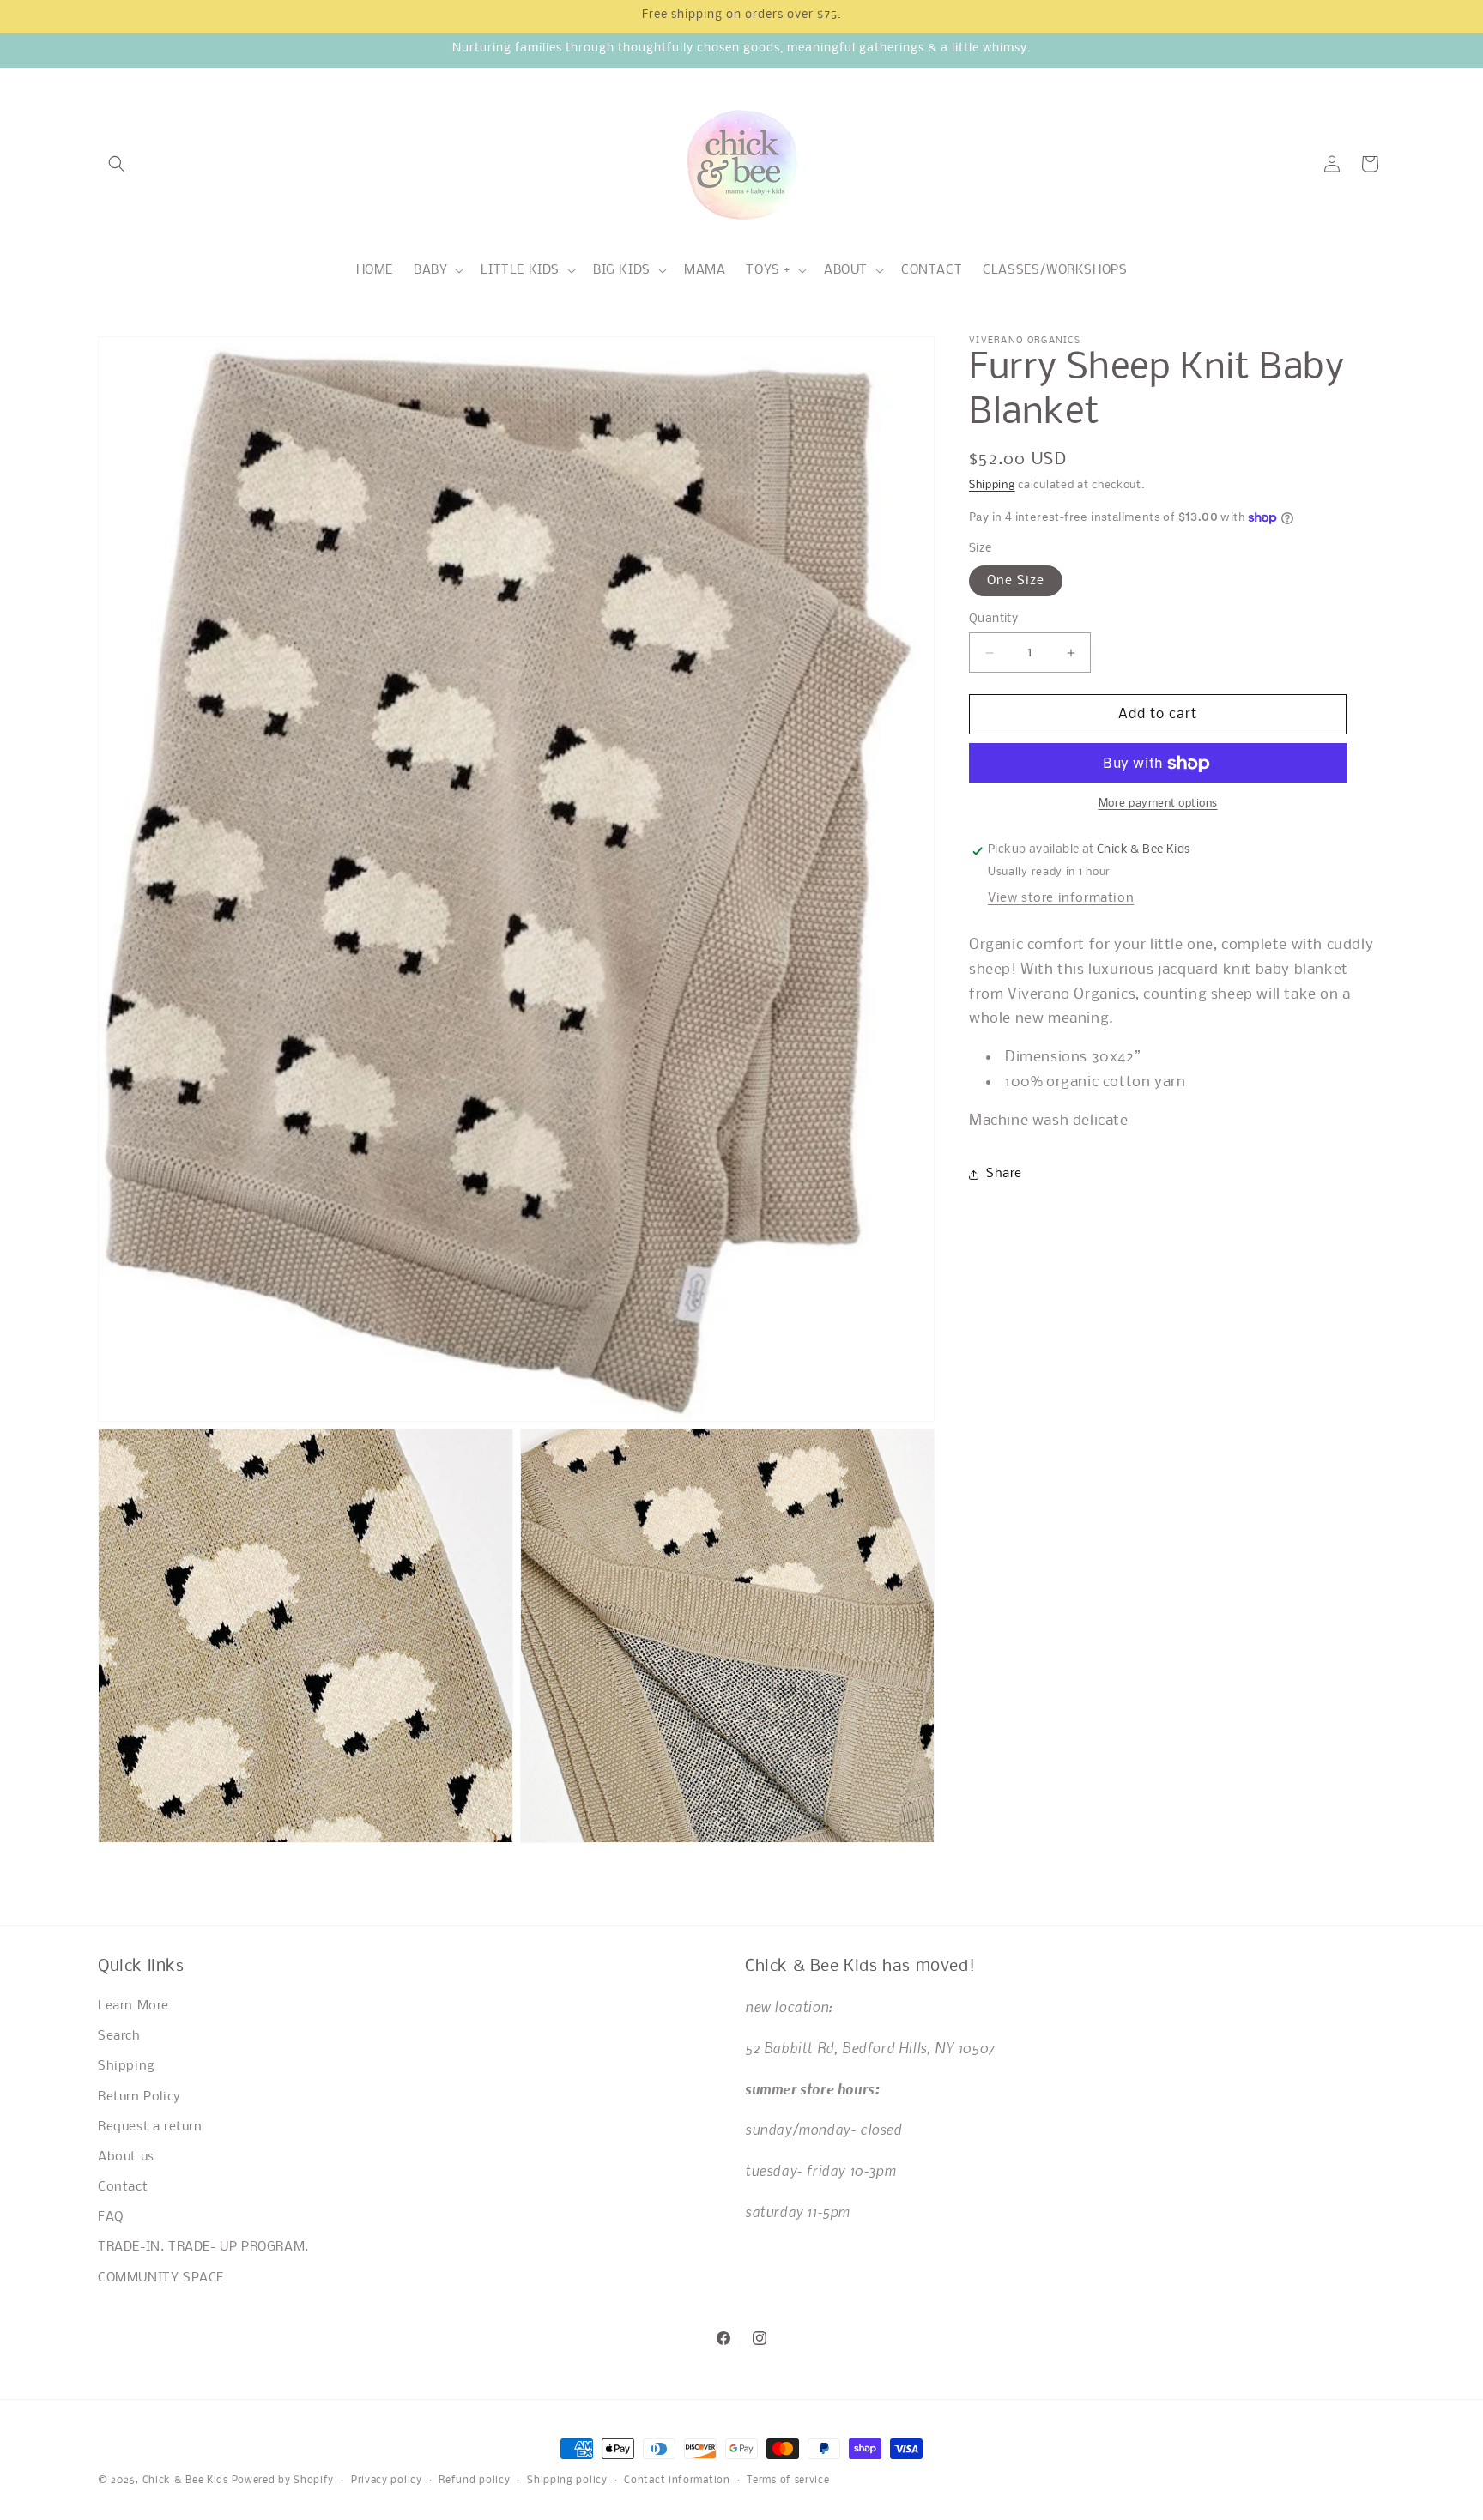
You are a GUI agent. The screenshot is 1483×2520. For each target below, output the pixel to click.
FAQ (111, 2218)
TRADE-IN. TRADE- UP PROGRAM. (203, 2248)
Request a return (150, 2127)
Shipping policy (567, 2480)
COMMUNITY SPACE (161, 2278)
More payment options (1158, 804)
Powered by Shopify (283, 2481)
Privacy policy (387, 2480)
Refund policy (474, 2480)
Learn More (133, 2007)
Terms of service (788, 2480)
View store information (1061, 898)
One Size (1016, 581)
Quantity (993, 619)
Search (119, 2037)
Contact (123, 2188)
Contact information (677, 2480)
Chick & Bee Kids (185, 2481)
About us (126, 2158)
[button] (117, 164)
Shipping (992, 485)
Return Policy (139, 2097)
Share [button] (1004, 1174)
